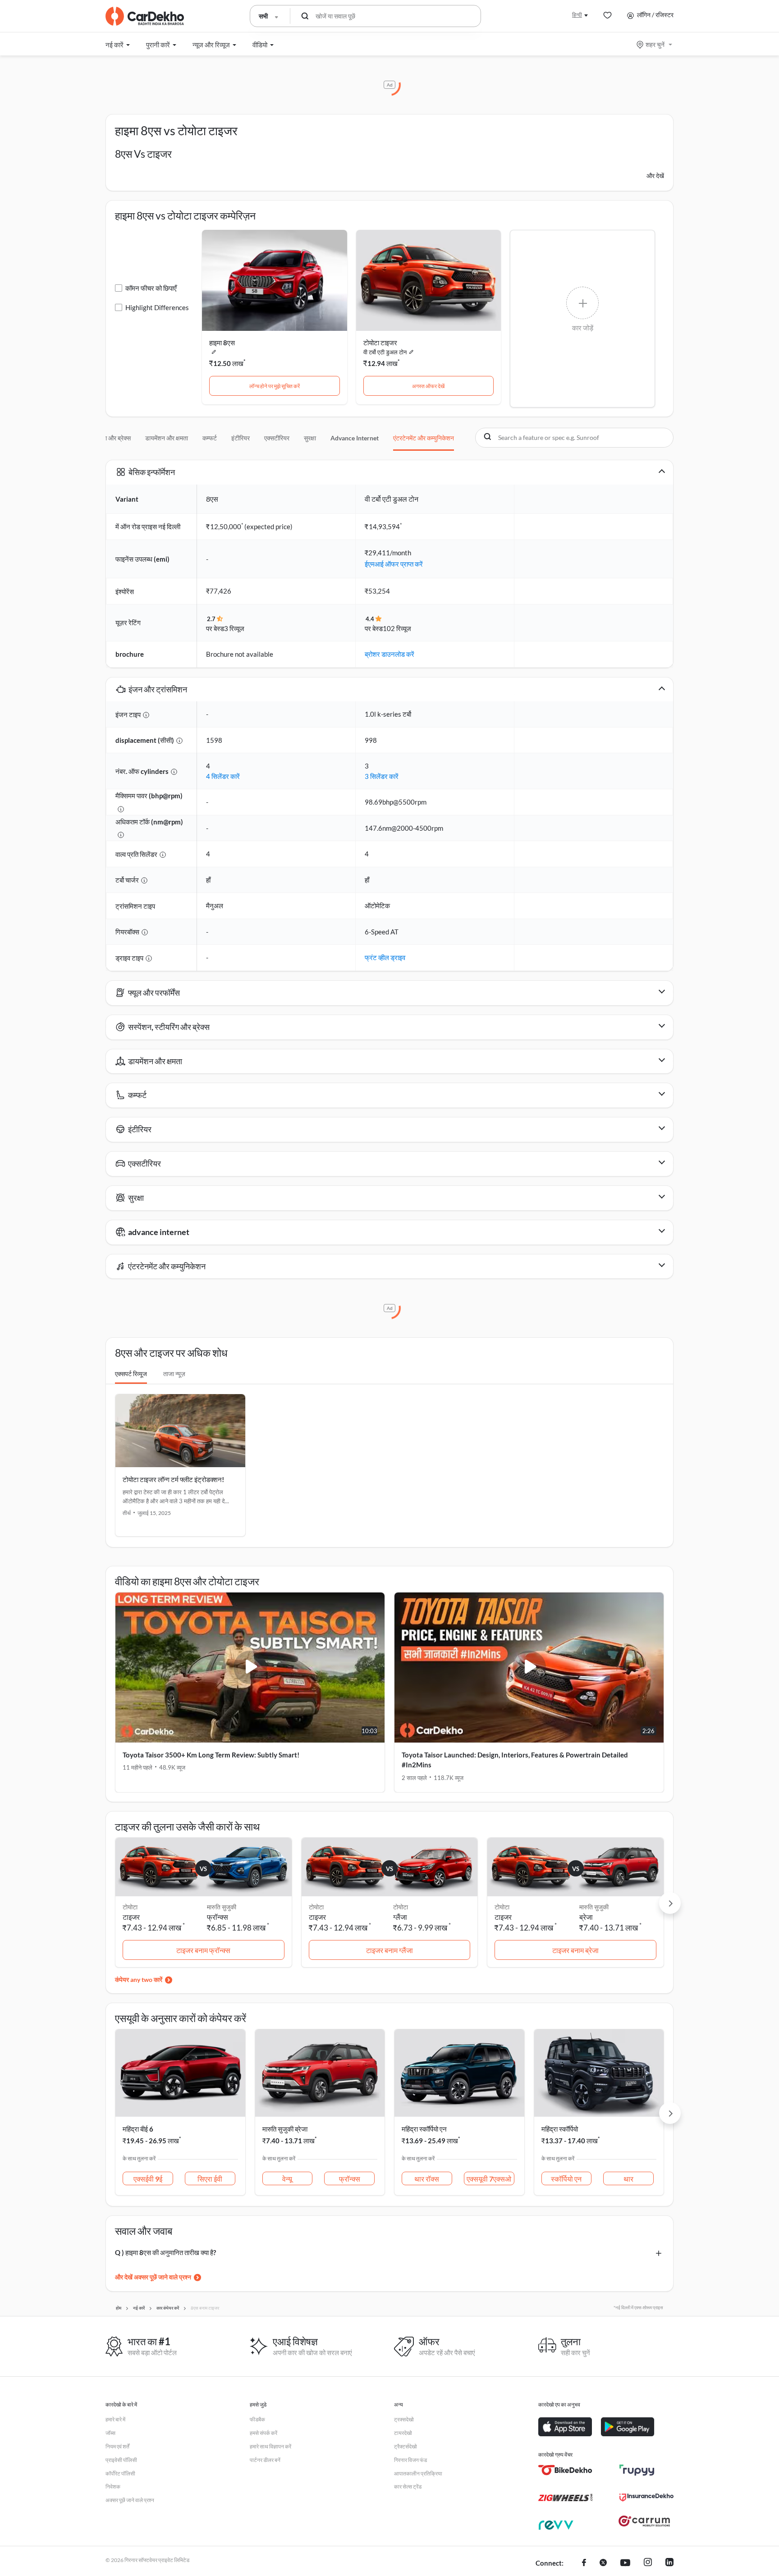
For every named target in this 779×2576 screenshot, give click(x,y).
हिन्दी (577, 15)
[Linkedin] (669, 2563)
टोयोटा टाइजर (380, 343)
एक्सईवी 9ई (148, 2179)
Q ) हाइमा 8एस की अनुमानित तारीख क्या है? (165, 2252)
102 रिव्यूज (397, 628)
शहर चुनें (655, 44)
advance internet (355, 438)
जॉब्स (110, 2433)
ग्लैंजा (400, 1917)
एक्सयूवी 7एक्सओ (489, 2179)
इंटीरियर (241, 438)
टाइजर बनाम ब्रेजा (575, 1950)
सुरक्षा (310, 438)
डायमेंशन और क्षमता (167, 438)
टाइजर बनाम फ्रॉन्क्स (203, 1950)
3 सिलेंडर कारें (382, 776)
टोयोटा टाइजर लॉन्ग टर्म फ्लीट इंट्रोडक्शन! (173, 1479)
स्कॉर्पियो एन (566, 2179)
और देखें (655, 176)
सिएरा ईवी (210, 2179)
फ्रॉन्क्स (218, 1917)
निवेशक (113, 2487)
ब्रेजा (586, 1917)
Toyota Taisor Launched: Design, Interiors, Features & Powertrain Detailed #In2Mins (515, 1760)
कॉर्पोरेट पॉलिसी (120, 2473)
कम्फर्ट (210, 438)
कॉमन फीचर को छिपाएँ (151, 288)
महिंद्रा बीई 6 (138, 2129)
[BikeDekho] (565, 2470)
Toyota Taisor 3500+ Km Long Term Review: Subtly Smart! (211, 1755)
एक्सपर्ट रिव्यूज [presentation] (131, 1374)
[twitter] (603, 2563)
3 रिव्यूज (234, 628)
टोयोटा (401, 1907)
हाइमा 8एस (222, 343)
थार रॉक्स (427, 2179)
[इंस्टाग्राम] (648, 2563)
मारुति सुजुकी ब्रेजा (285, 2129)
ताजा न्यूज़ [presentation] (174, 1374)
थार (628, 2179)
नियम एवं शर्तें (117, 2446)
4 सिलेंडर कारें (223, 776)
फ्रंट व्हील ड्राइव (385, 957)
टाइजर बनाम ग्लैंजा (389, 1950)
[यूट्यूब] (625, 2563)
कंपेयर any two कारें (139, 1979)
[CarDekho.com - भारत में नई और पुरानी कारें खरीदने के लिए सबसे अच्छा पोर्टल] (145, 16)
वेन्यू (287, 2179)
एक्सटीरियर (277, 438)
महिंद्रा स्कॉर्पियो (560, 2129)
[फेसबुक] (584, 2563)
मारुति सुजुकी (222, 1907)
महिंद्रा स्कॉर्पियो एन (424, 2129)
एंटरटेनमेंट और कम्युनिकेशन (424, 438)
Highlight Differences (157, 307)
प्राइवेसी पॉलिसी (121, 2460)
